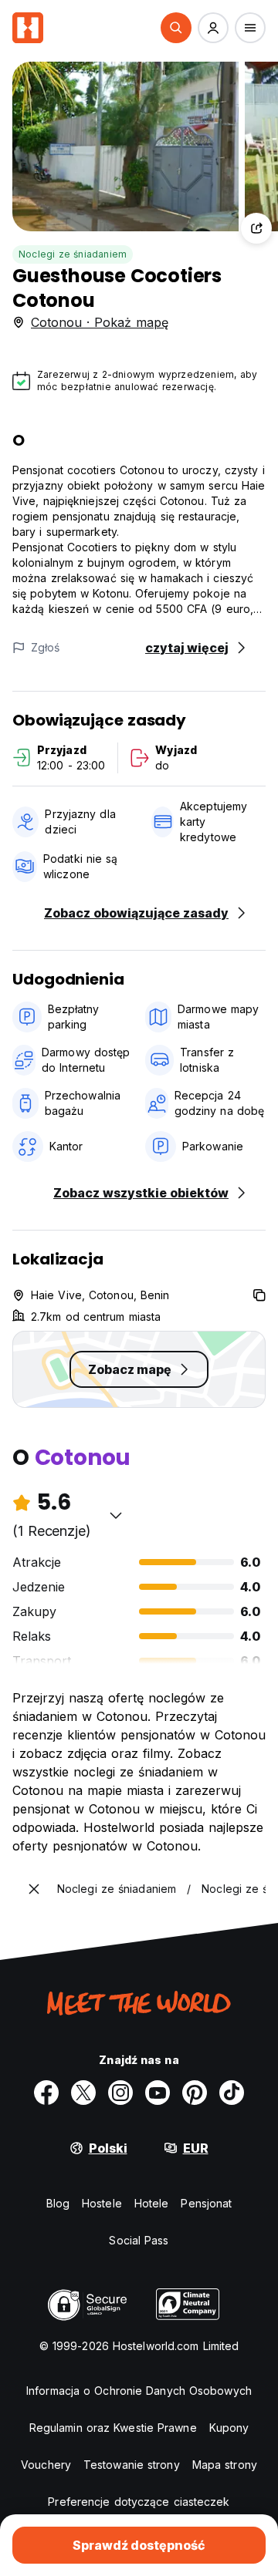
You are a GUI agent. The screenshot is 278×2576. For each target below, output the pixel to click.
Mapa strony (225, 2465)
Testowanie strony (132, 2465)
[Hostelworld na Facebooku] (46, 2093)
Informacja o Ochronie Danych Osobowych (139, 2391)
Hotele (152, 2203)
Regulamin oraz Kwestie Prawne (113, 2428)
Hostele (102, 2203)
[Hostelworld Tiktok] (232, 2093)
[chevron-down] (116, 1515)
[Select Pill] (176, 28)
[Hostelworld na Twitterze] (83, 2093)
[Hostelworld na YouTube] (158, 2093)
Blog (58, 2203)
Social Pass (139, 2240)
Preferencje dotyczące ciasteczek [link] (139, 2502)
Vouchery (46, 2465)
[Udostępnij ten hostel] (256, 228)
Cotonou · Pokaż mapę (100, 322)
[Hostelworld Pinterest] (195, 2093)
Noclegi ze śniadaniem (73, 254)
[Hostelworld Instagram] (120, 2093)
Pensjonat (206, 2203)
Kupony (229, 2428)
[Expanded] (34, 1889)
